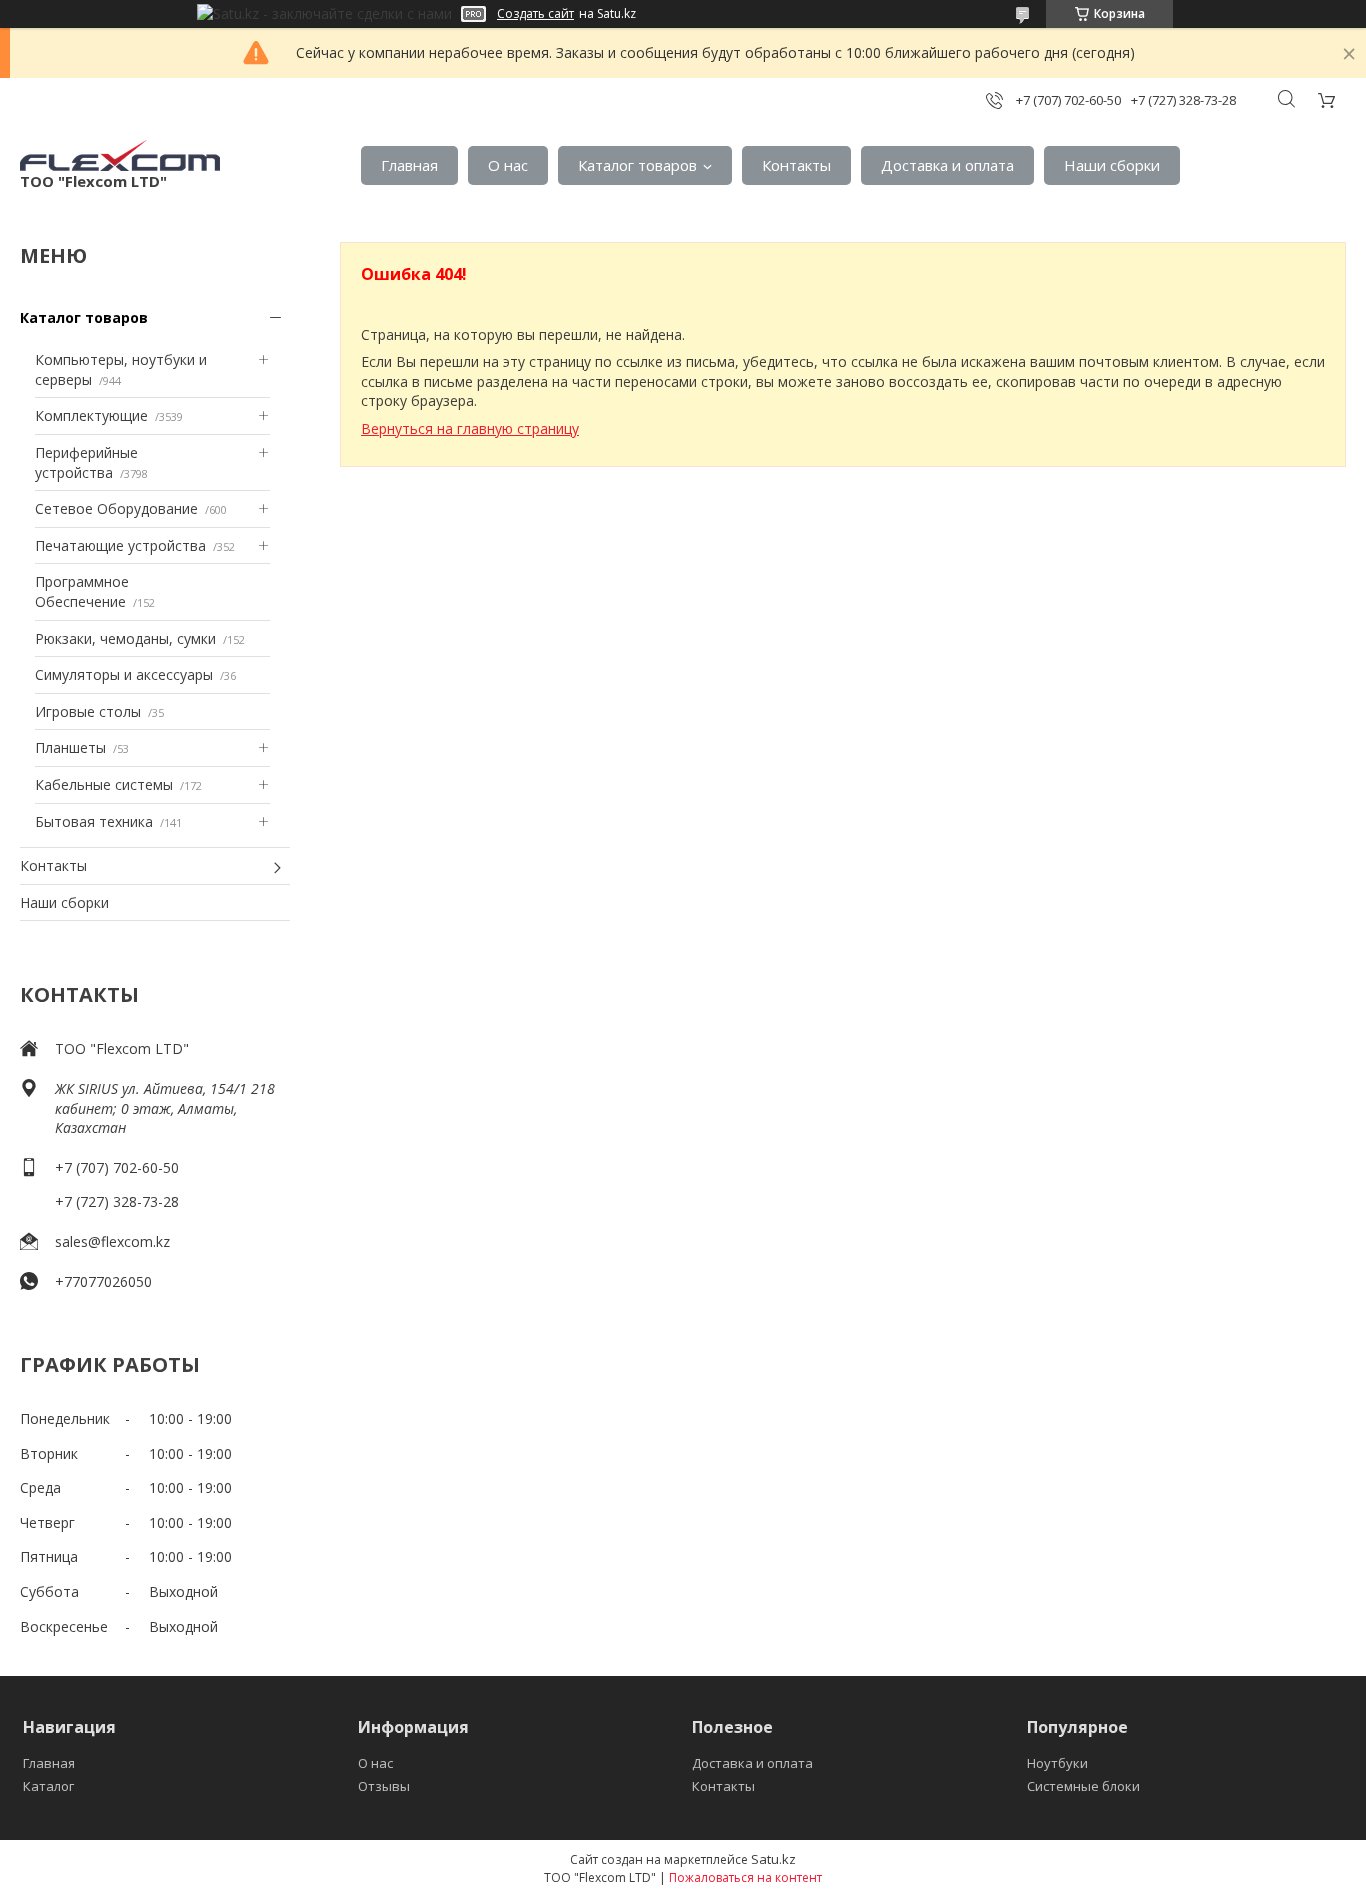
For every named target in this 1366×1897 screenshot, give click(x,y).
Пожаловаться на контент (745, 1877)
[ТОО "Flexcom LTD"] (120, 155)
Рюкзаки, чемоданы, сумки (125, 638)
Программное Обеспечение (82, 591)
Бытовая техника (94, 821)
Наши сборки (1112, 165)
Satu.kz (773, 1859)
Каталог (48, 1786)
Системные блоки (1083, 1786)
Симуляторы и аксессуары (124, 674)
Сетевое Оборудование (116, 508)
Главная (409, 165)
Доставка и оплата (947, 165)
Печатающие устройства (120, 545)
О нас (508, 165)
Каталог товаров (637, 165)
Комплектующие (91, 415)
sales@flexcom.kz (112, 1241)
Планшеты (70, 747)
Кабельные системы (104, 784)
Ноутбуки (1057, 1763)
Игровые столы (88, 711)
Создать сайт (535, 14)
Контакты (796, 165)
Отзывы (384, 1786)
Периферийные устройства (86, 462)
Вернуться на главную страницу (470, 428)
